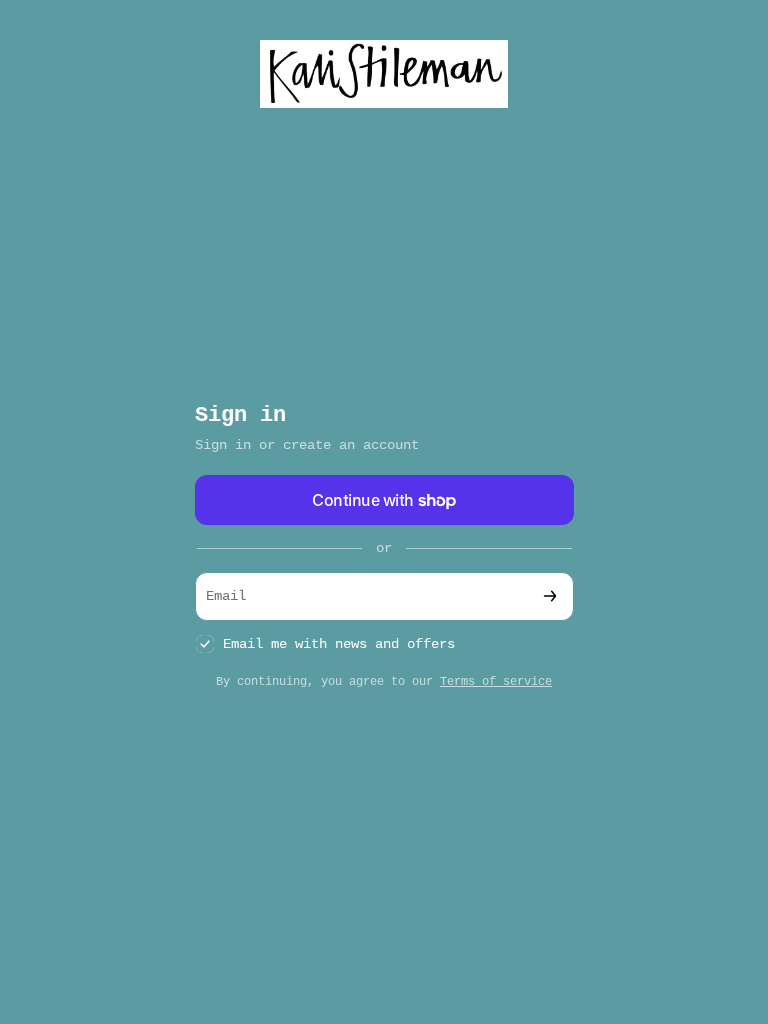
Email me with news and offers (339, 644)
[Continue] (550, 596)
